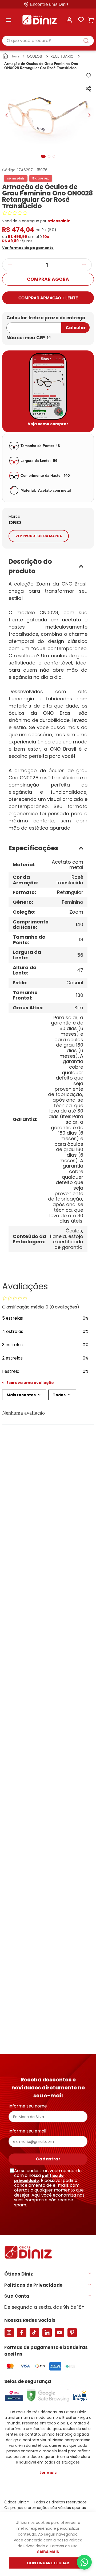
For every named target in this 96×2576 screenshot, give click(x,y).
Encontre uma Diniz (49, 4)
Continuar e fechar (48, 2563)
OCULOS (34, 56)
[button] (30, 247)
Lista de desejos (81, 20)
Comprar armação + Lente (48, 298)
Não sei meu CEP (26, 338)
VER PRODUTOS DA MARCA (39, 536)
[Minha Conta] (69, 20)
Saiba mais (48, 2552)
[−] (10, 265)
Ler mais (48, 2473)
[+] (84, 265)
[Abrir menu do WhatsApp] (84, 2562)
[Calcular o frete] (75, 328)
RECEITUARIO (62, 56)
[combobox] (48, 41)
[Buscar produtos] (89, 41)
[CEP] (34, 325)
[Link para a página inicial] (11, 56)
